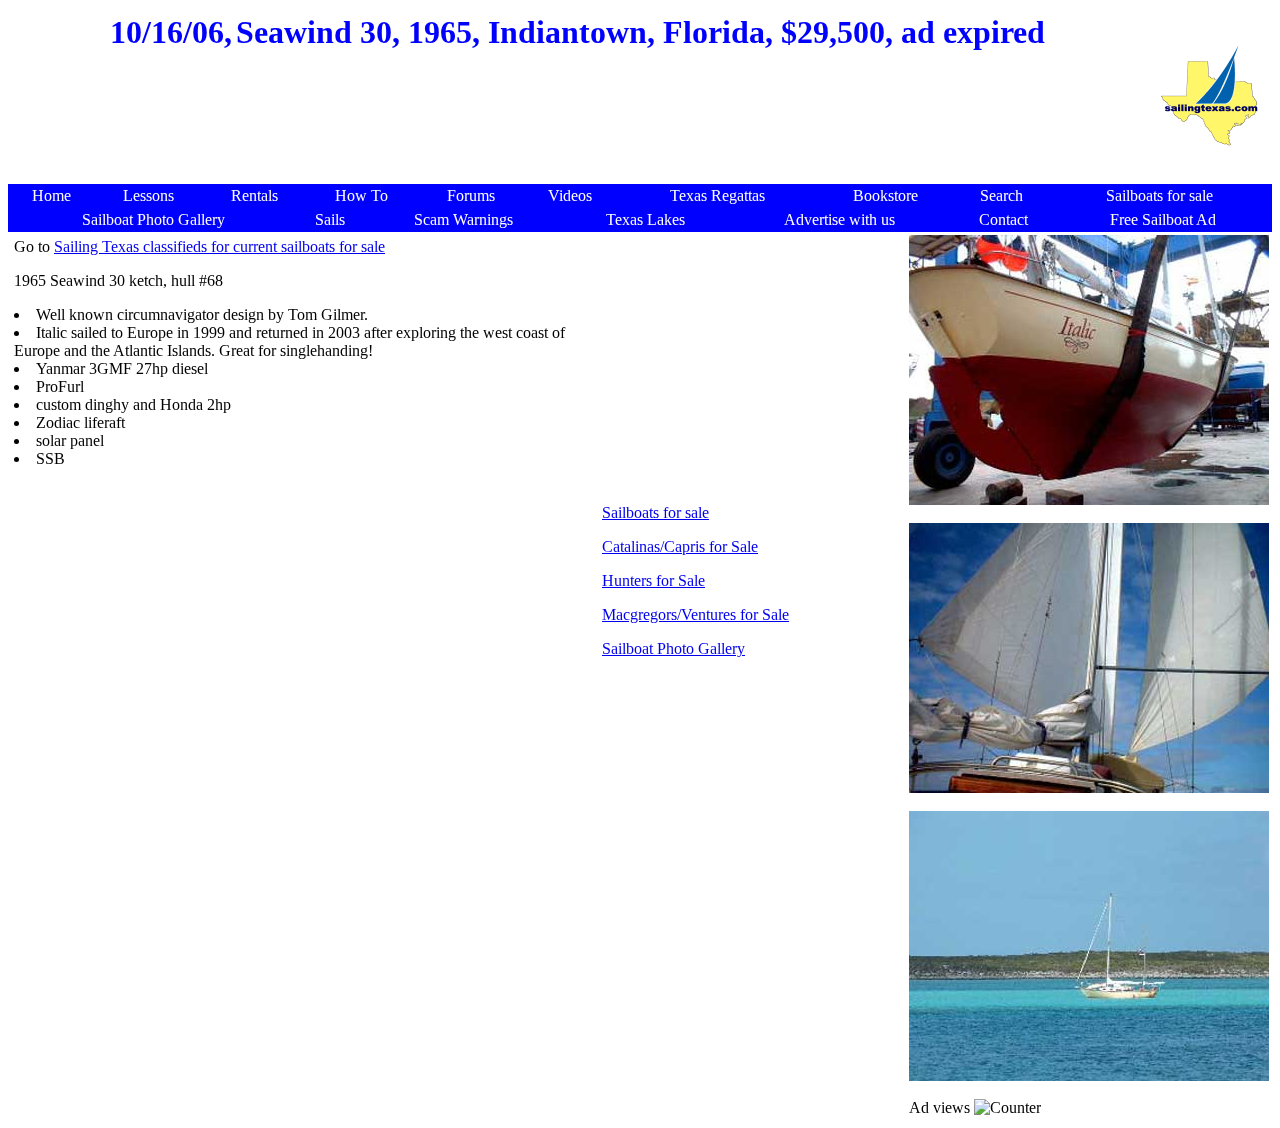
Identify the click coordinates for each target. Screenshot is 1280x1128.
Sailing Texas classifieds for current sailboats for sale (219, 246)
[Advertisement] (578, 136)
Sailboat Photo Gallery (673, 648)
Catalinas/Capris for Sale (680, 546)
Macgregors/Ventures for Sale (695, 614)
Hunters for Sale (653, 580)
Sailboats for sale (655, 512)
